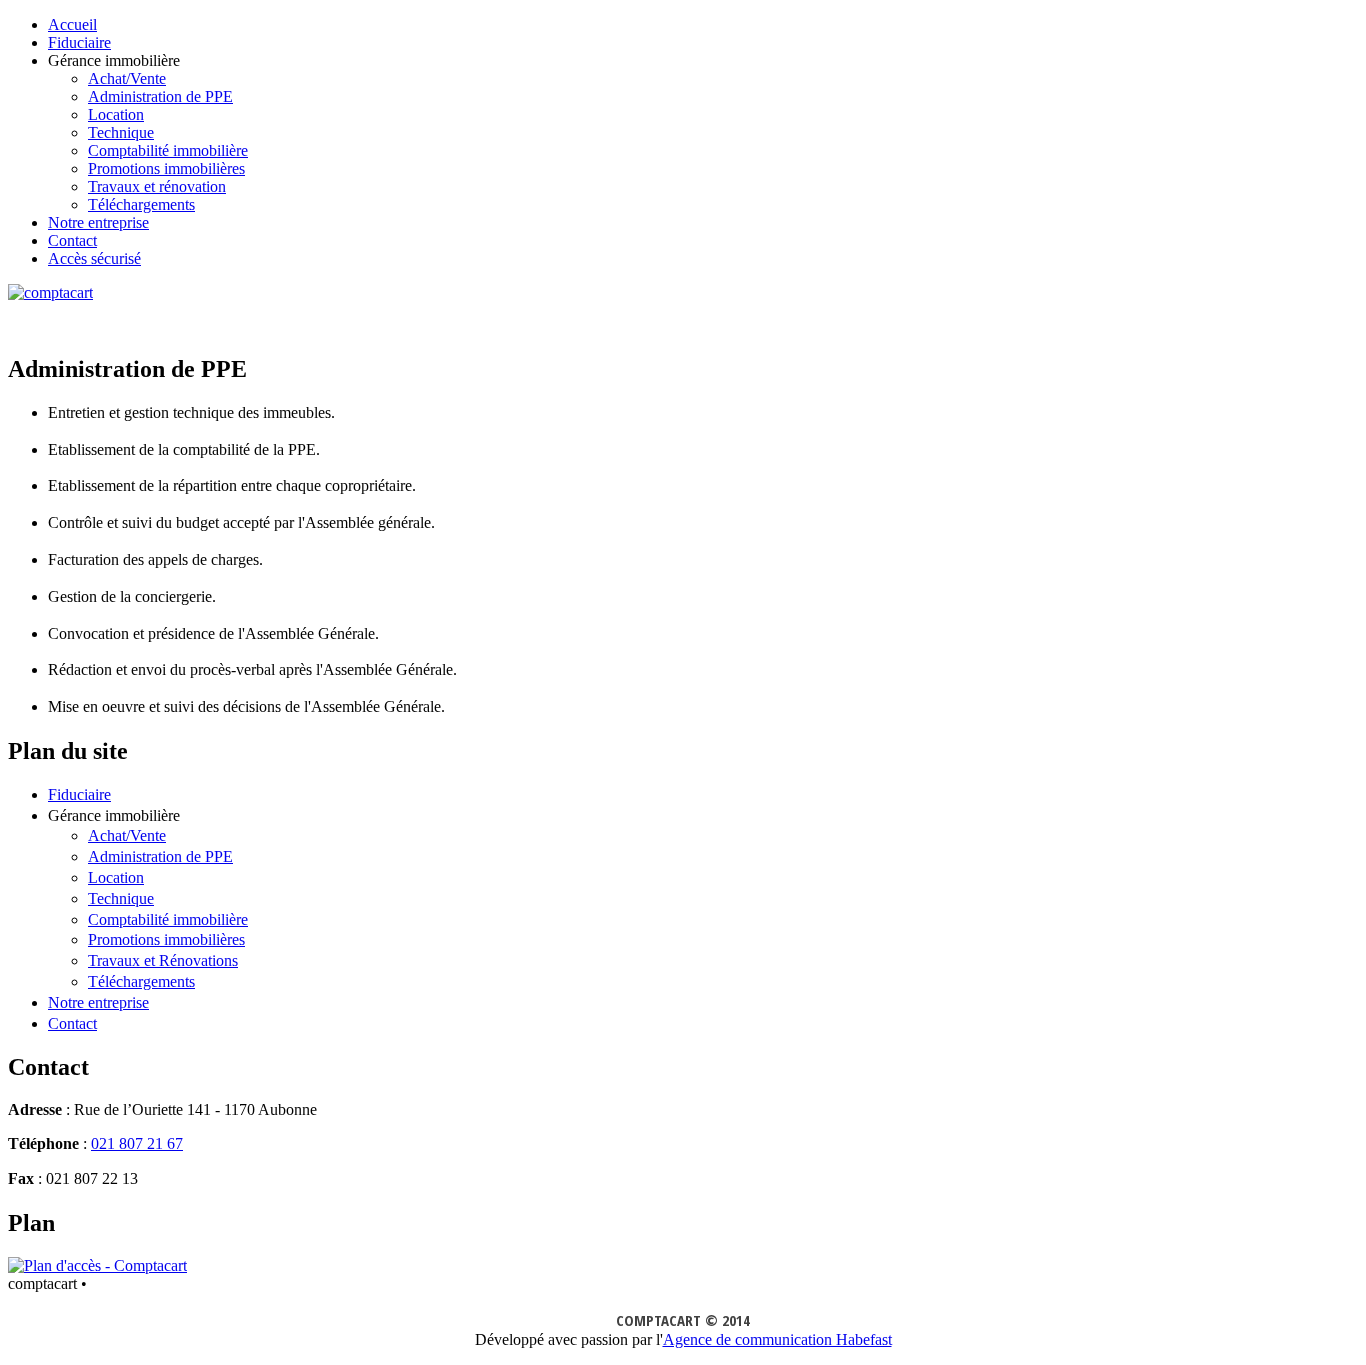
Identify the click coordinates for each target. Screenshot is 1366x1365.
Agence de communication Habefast (777, 1339)
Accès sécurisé (94, 258)
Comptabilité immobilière (168, 150)
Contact (72, 240)
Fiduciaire (79, 42)
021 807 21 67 (137, 1143)
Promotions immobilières (166, 168)
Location (116, 114)
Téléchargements (141, 204)
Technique (121, 132)
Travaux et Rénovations (163, 960)
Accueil (72, 24)
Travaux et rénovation (157, 186)
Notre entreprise (98, 222)
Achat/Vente (127, 78)
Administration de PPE (160, 96)
